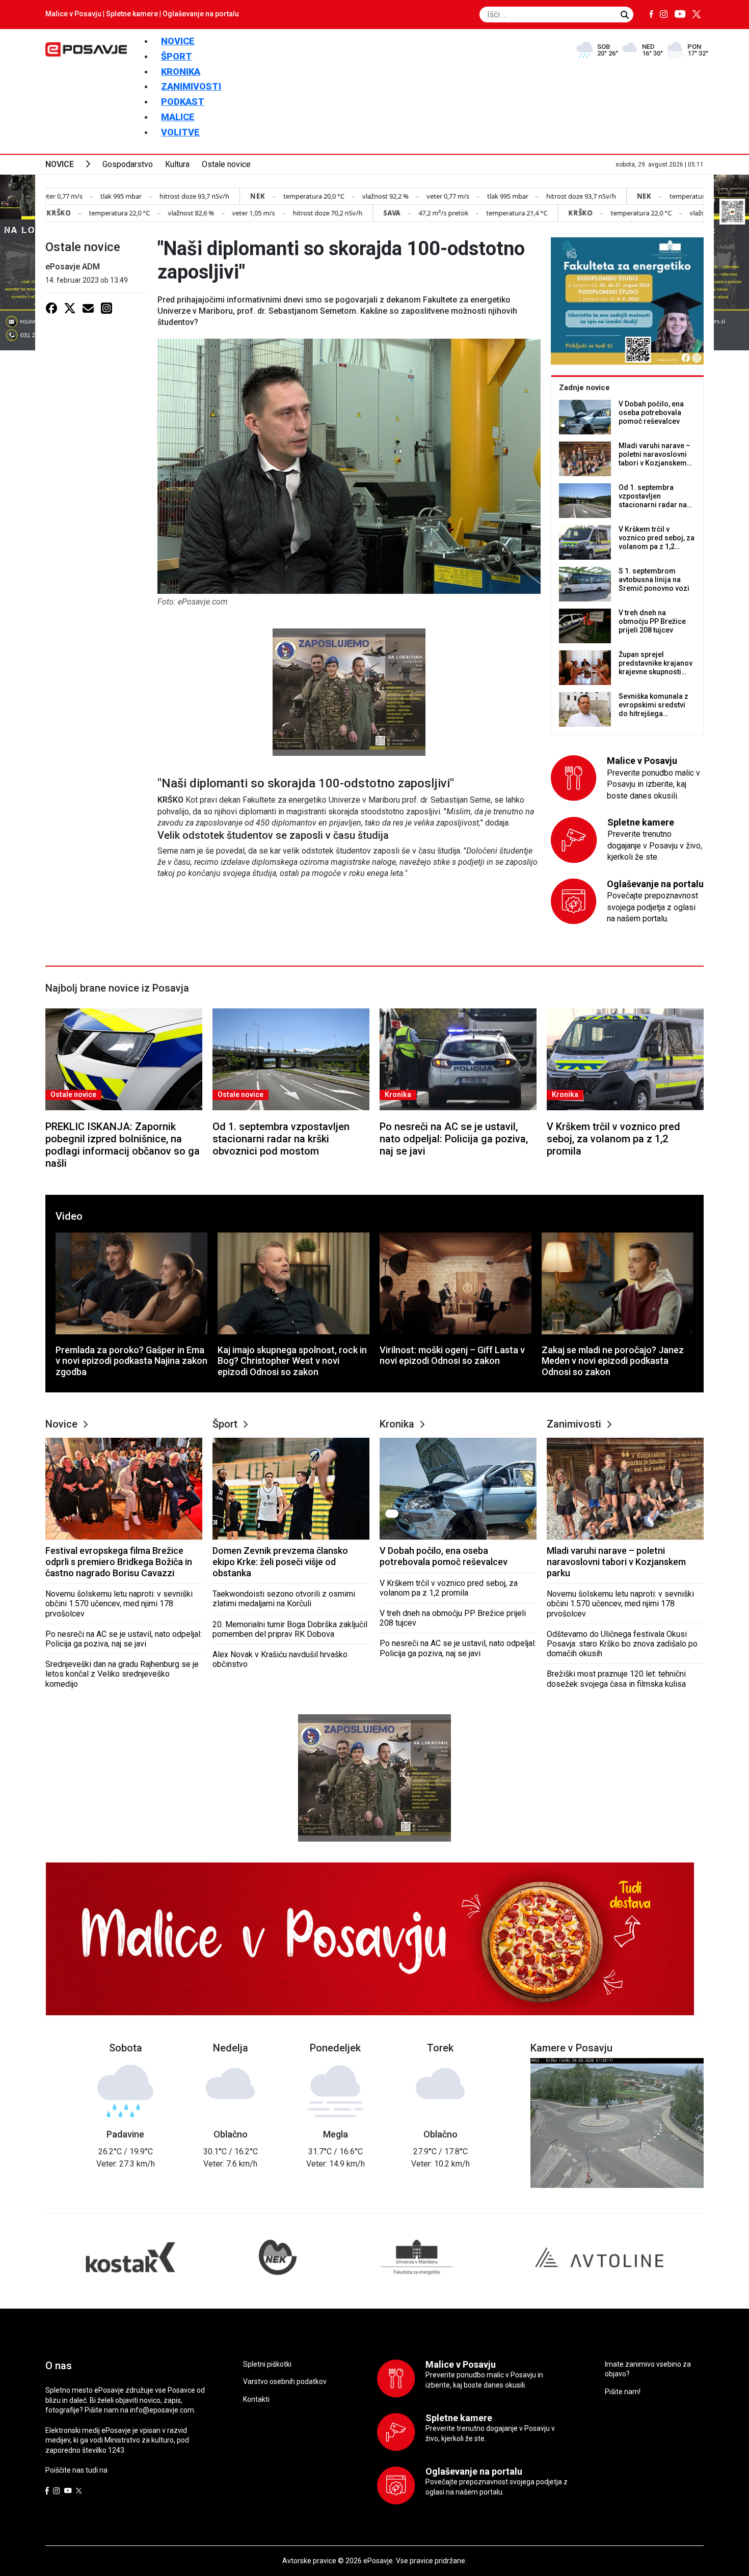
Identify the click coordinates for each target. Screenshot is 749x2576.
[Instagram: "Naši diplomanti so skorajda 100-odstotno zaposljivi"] (106, 308)
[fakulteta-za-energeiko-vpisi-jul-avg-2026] (627, 301)
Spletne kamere (132, 14)
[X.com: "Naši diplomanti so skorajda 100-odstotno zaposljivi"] (70, 308)
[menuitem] (178, 41)
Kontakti (256, 2399)
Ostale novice (226, 164)
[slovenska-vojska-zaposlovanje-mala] (349, 691)
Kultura (177, 164)
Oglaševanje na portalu (201, 14)
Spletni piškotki (267, 2364)
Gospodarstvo (128, 164)
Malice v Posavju (73, 14)
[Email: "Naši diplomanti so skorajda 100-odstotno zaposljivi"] (88, 308)
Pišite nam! (623, 2392)
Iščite (625, 15)
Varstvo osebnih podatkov (285, 2381)
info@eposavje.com (162, 2410)
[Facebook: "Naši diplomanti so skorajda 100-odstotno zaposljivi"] (51, 308)
